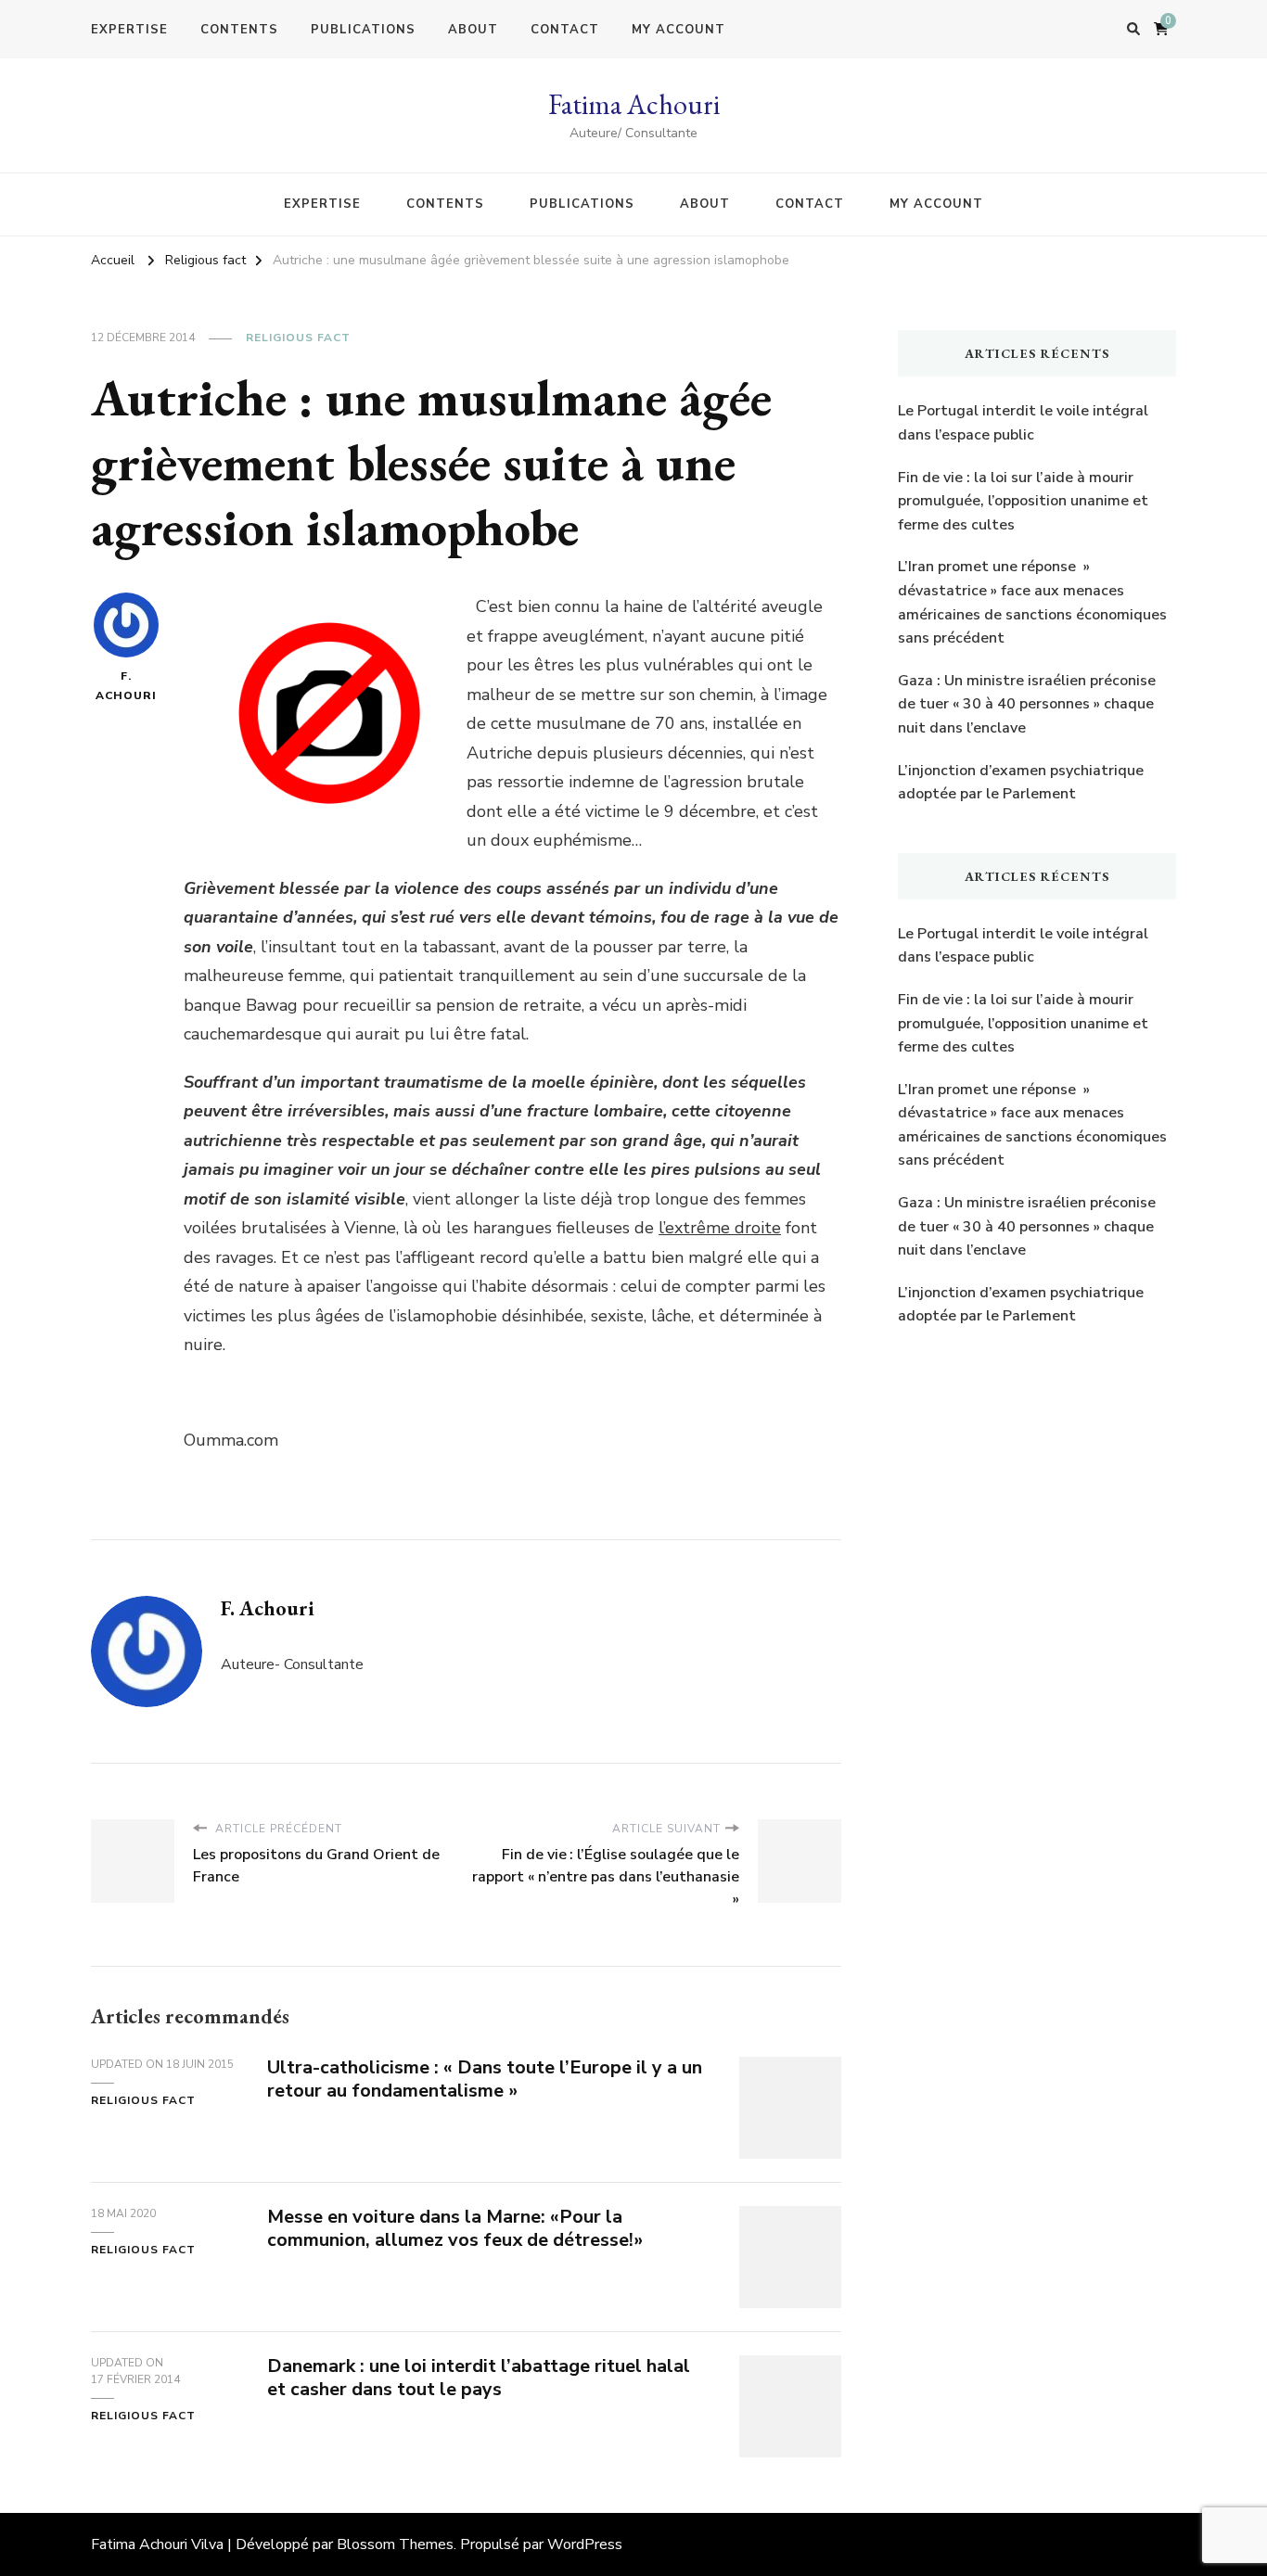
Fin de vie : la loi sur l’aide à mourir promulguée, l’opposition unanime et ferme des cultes (1023, 501)
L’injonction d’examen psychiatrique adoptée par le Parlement (1021, 783)
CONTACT (565, 30)
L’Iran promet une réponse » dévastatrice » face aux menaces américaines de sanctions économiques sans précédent (1032, 602)
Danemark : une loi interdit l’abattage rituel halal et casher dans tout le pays (479, 2378)
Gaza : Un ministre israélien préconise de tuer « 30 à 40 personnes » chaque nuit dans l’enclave (1027, 704)
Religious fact (298, 338)
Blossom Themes (395, 2544)
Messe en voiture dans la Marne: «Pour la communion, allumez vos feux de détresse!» (455, 2228)
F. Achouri (126, 686)
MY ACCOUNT (678, 30)
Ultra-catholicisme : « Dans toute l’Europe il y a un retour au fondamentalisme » (485, 2079)
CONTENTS (239, 30)
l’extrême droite (720, 1228)
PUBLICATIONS (363, 30)
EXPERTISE (129, 30)
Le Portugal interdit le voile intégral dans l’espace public (1023, 423)
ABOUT (473, 30)
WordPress (585, 2544)
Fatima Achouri (634, 104)
